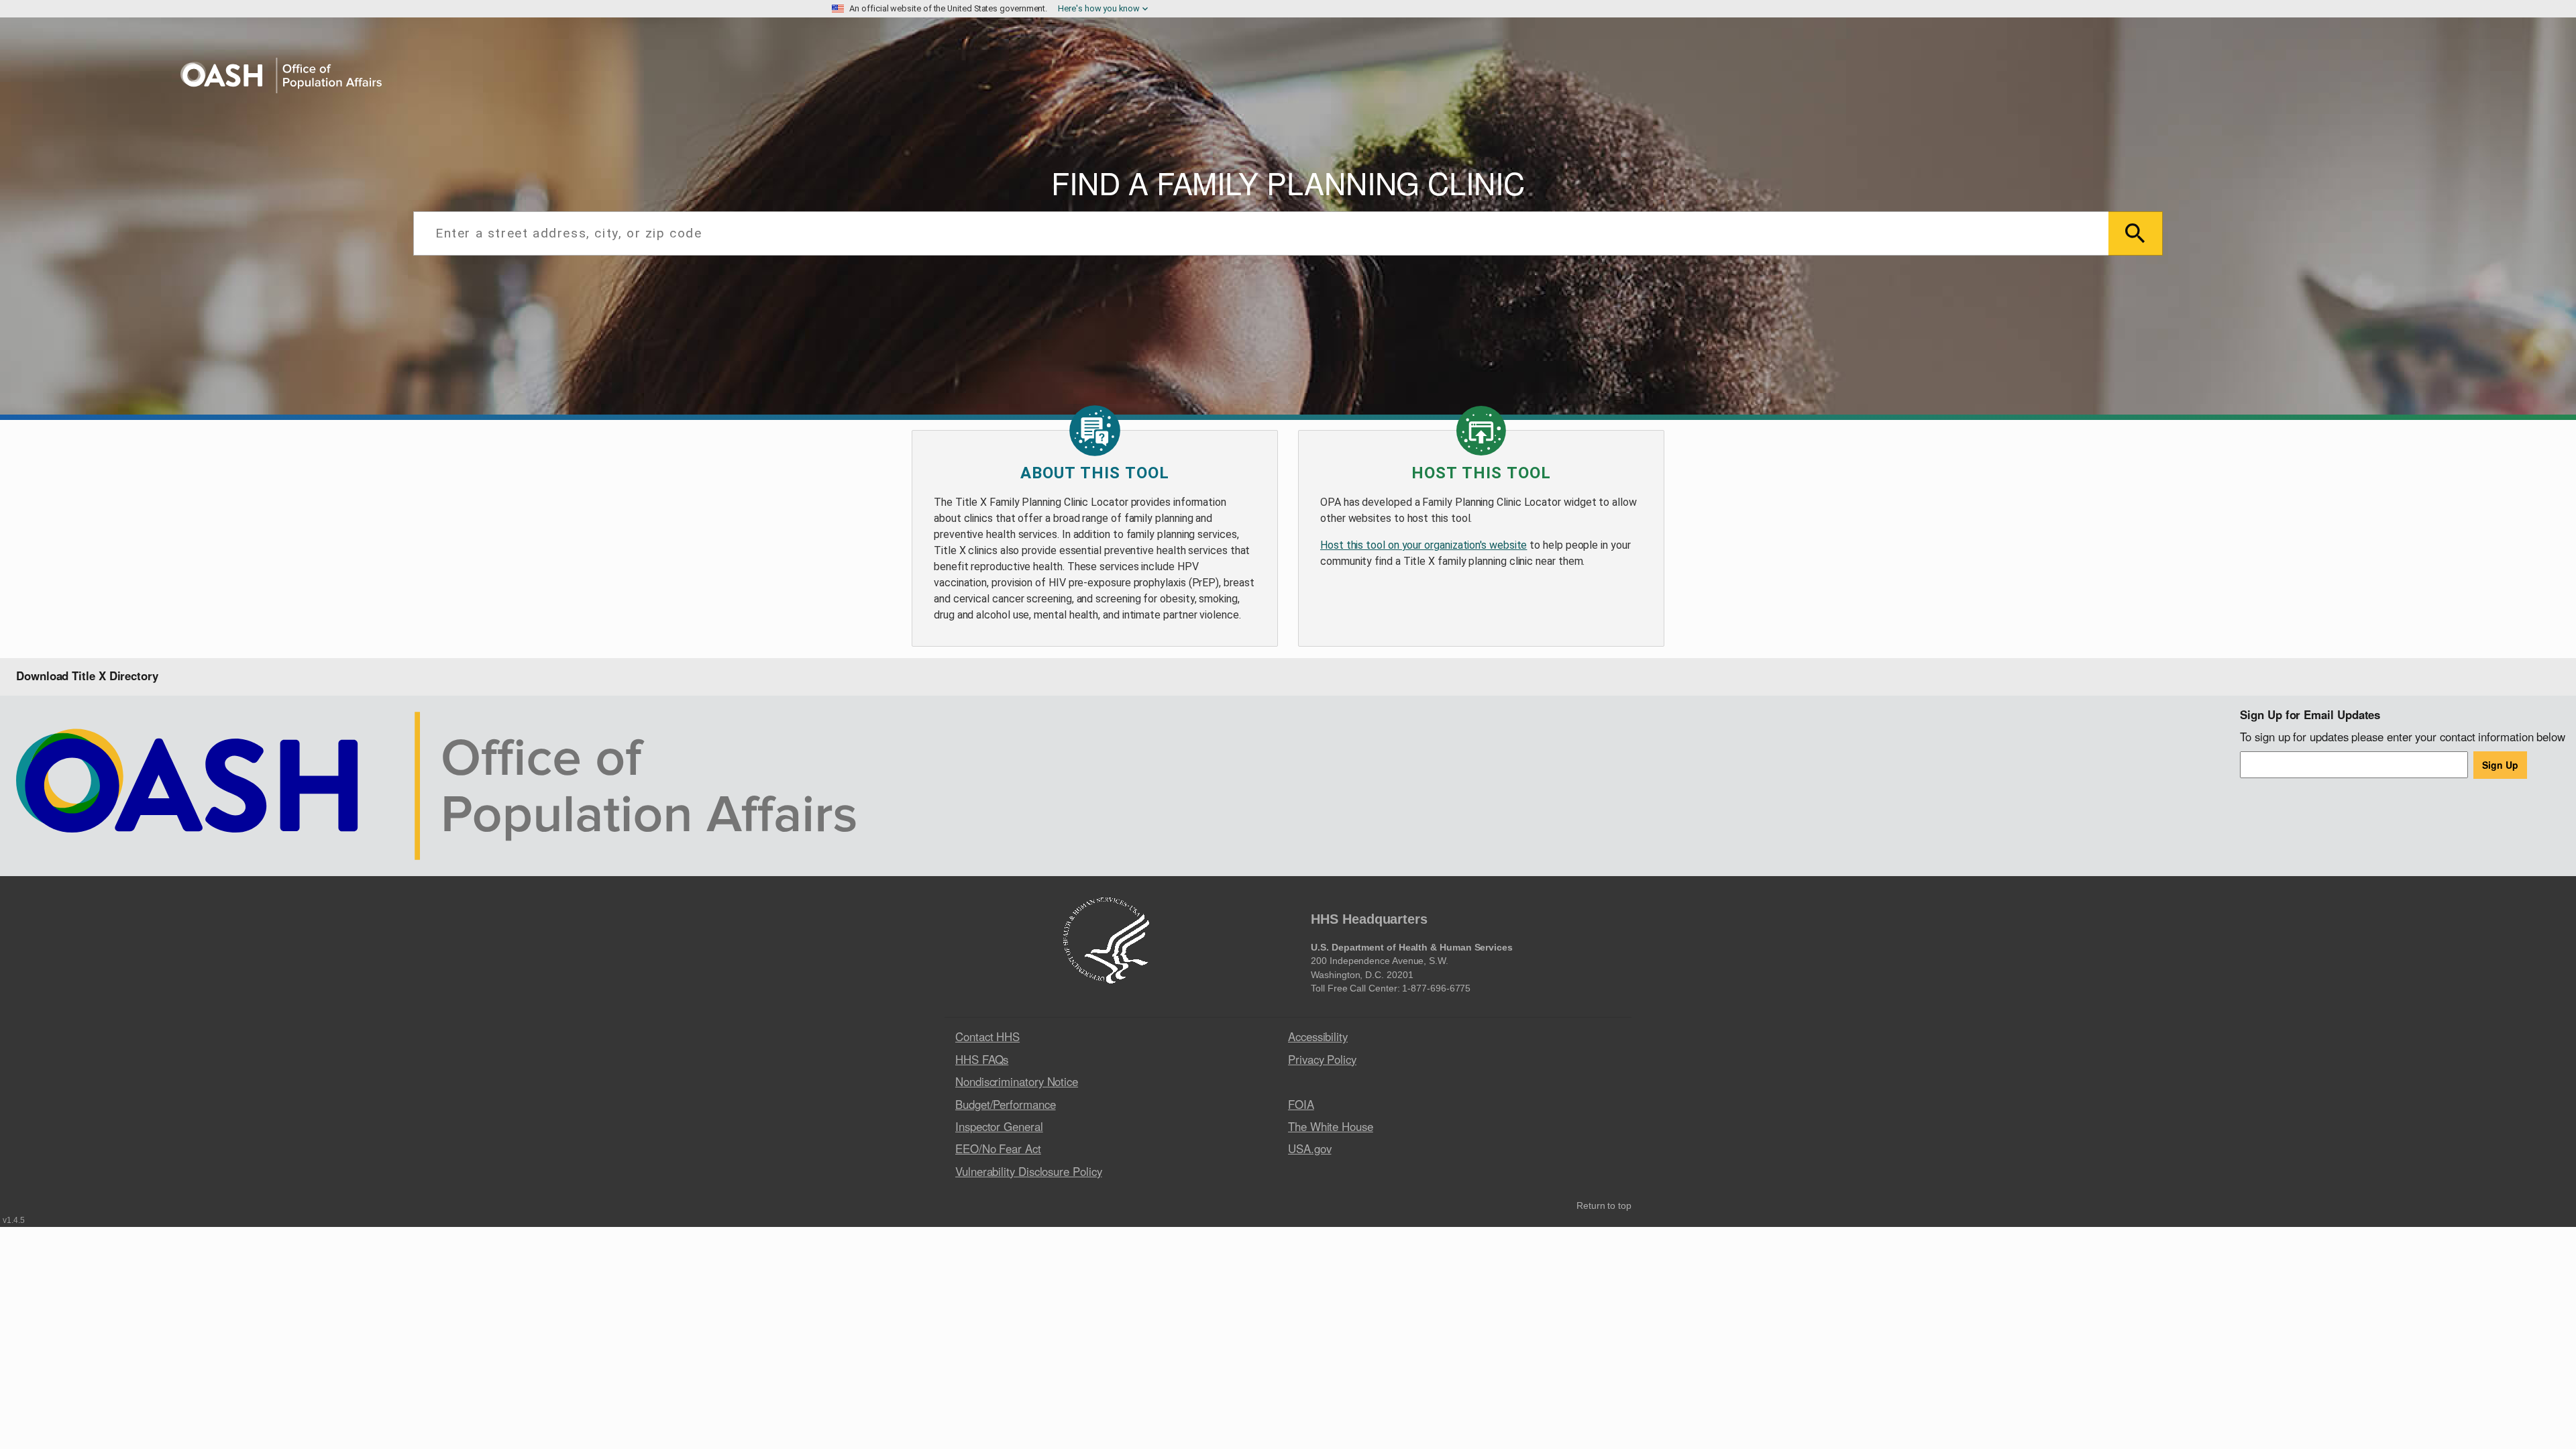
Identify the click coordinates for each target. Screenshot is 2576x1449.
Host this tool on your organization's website (1424, 545)
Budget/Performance (1006, 1104)
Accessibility (1318, 1036)
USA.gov (1309, 1148)
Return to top (1604, 1206)
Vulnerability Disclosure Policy (1029, 1171)
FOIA (1301, 1104)
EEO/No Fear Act (998, 1148)
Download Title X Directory (87, 676)
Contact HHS (987, 1036)
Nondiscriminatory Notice (1017, 1081)
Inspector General (999, 1126)
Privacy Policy (1322, 1059)
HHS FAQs (982, 1059)
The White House (1331, 1126)
